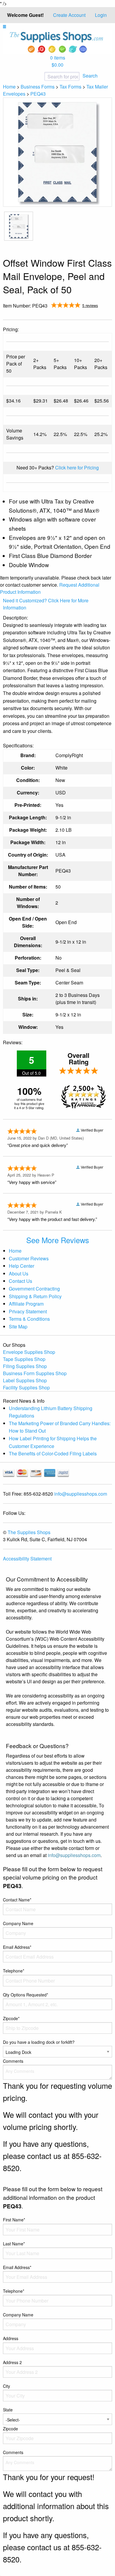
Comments (13, 2061)
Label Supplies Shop (25, 1380)
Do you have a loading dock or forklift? (39, 2042)
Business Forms (38, 87)
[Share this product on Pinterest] (108, 314)
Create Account (69, 15)
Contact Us (20, 1281)
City (6, 2386)
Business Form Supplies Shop (35, 1373)
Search (90, 76)
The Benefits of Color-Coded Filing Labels (53, 1453)
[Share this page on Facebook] (89, 314)
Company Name (18, 1923)
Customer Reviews (29, 1258)
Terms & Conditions (29, 1319)
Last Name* (14, 2244)
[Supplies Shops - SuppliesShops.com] (57, 42)
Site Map (18, 1326)
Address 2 (12, 2362)
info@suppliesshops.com (81, 1494)
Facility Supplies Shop (26, 1387)
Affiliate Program (26, 1304)
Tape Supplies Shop (24, 1359)
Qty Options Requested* (26, 1995)
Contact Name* (17, 1900)
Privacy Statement (28, 1311)
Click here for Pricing (77, 468)
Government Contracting (34, 1289)
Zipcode (10, 2429)
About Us (19, 1273)
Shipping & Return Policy (35, 1296)
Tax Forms (70, 87)
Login (101, 15)
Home (9, 87)
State (8, 2410)
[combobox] (43, 77)
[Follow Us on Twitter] (98, 314)
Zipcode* (11, 2018)
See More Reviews (58, 1240)
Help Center (22, 1266)
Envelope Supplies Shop (29, 1352)
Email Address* (17, 1947)
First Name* (14, 2220)
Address (11, 2338)
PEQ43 (38, 94)
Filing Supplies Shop (25, 1366)
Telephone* (14, 1971)
